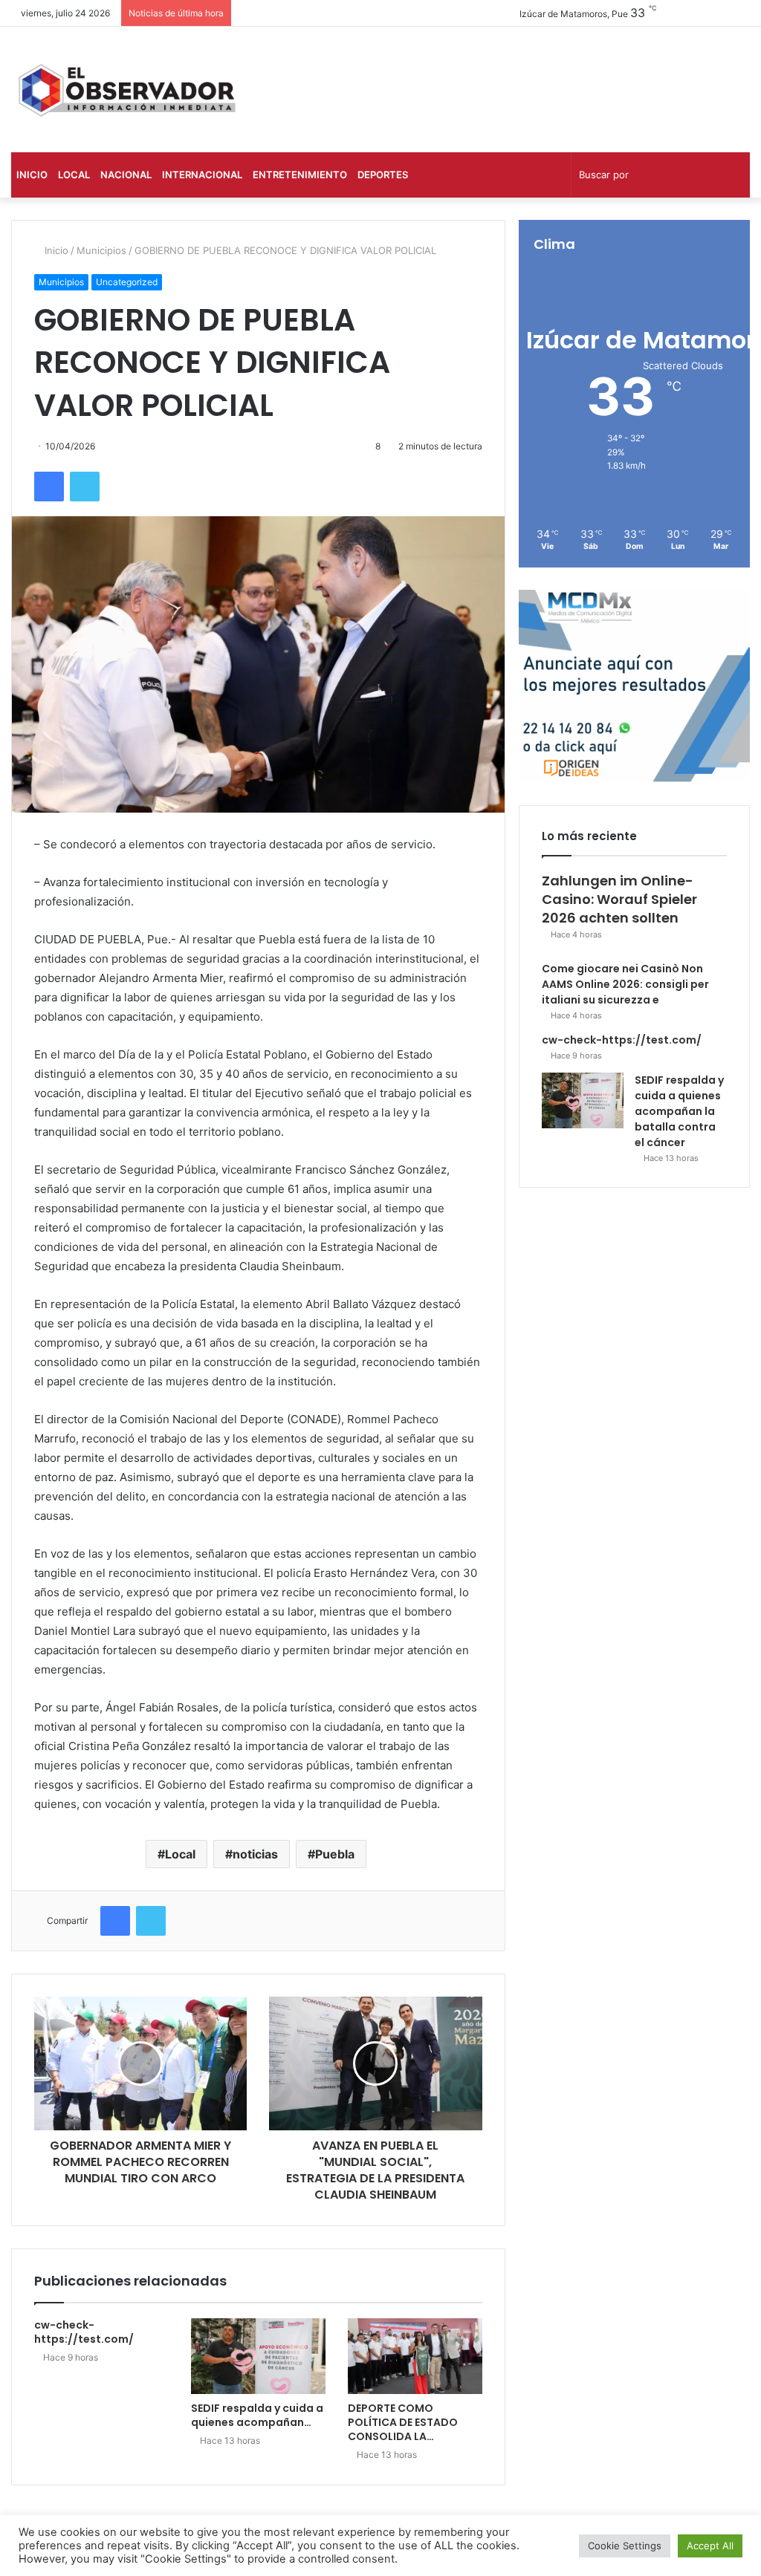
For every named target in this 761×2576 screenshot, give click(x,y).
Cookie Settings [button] (625, 2546)
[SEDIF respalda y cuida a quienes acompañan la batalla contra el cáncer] (258, 2356)
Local (74, 175)
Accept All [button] (710, 2546)
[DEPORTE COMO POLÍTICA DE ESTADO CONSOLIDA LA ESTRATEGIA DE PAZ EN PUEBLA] (415, 2356)
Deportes (383, 175)
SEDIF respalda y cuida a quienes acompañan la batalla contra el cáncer (679, 1111)
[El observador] (127, 90)
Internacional (202, 175)
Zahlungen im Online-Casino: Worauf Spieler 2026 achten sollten (619, 899)
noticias (255, 1854)
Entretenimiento (300, 175)
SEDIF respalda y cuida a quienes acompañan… (257, 2415)
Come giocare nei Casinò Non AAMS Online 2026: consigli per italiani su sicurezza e (625, 984)
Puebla (335, 1854)
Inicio (32, 175)
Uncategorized (127, 282)
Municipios (101, 250)
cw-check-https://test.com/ (84, 2332)
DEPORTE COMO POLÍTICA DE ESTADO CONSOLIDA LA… (403, 2422)
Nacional (126, 175)
